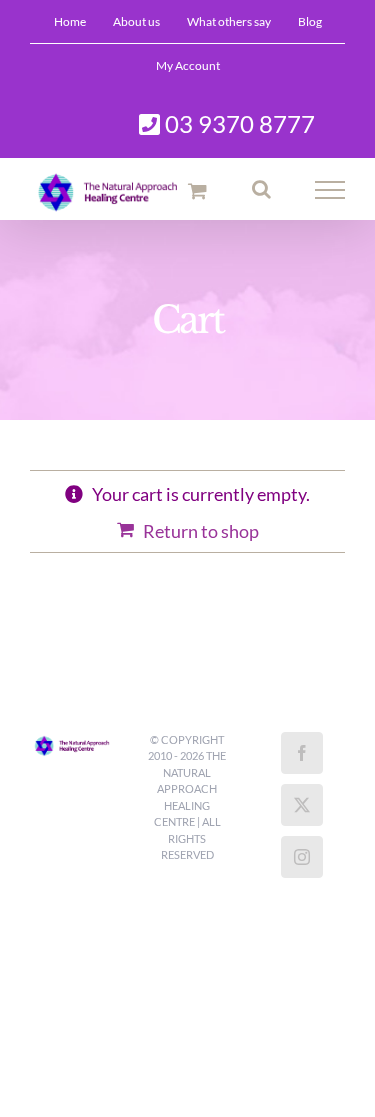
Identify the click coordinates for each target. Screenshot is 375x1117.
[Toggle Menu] (330, 190)
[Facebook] (302, 753)
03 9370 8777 (237, 123)
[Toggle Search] (261, 189)
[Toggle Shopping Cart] (197, 190)
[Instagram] (302, 857)
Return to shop (201, 531)
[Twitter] (302, 805)
